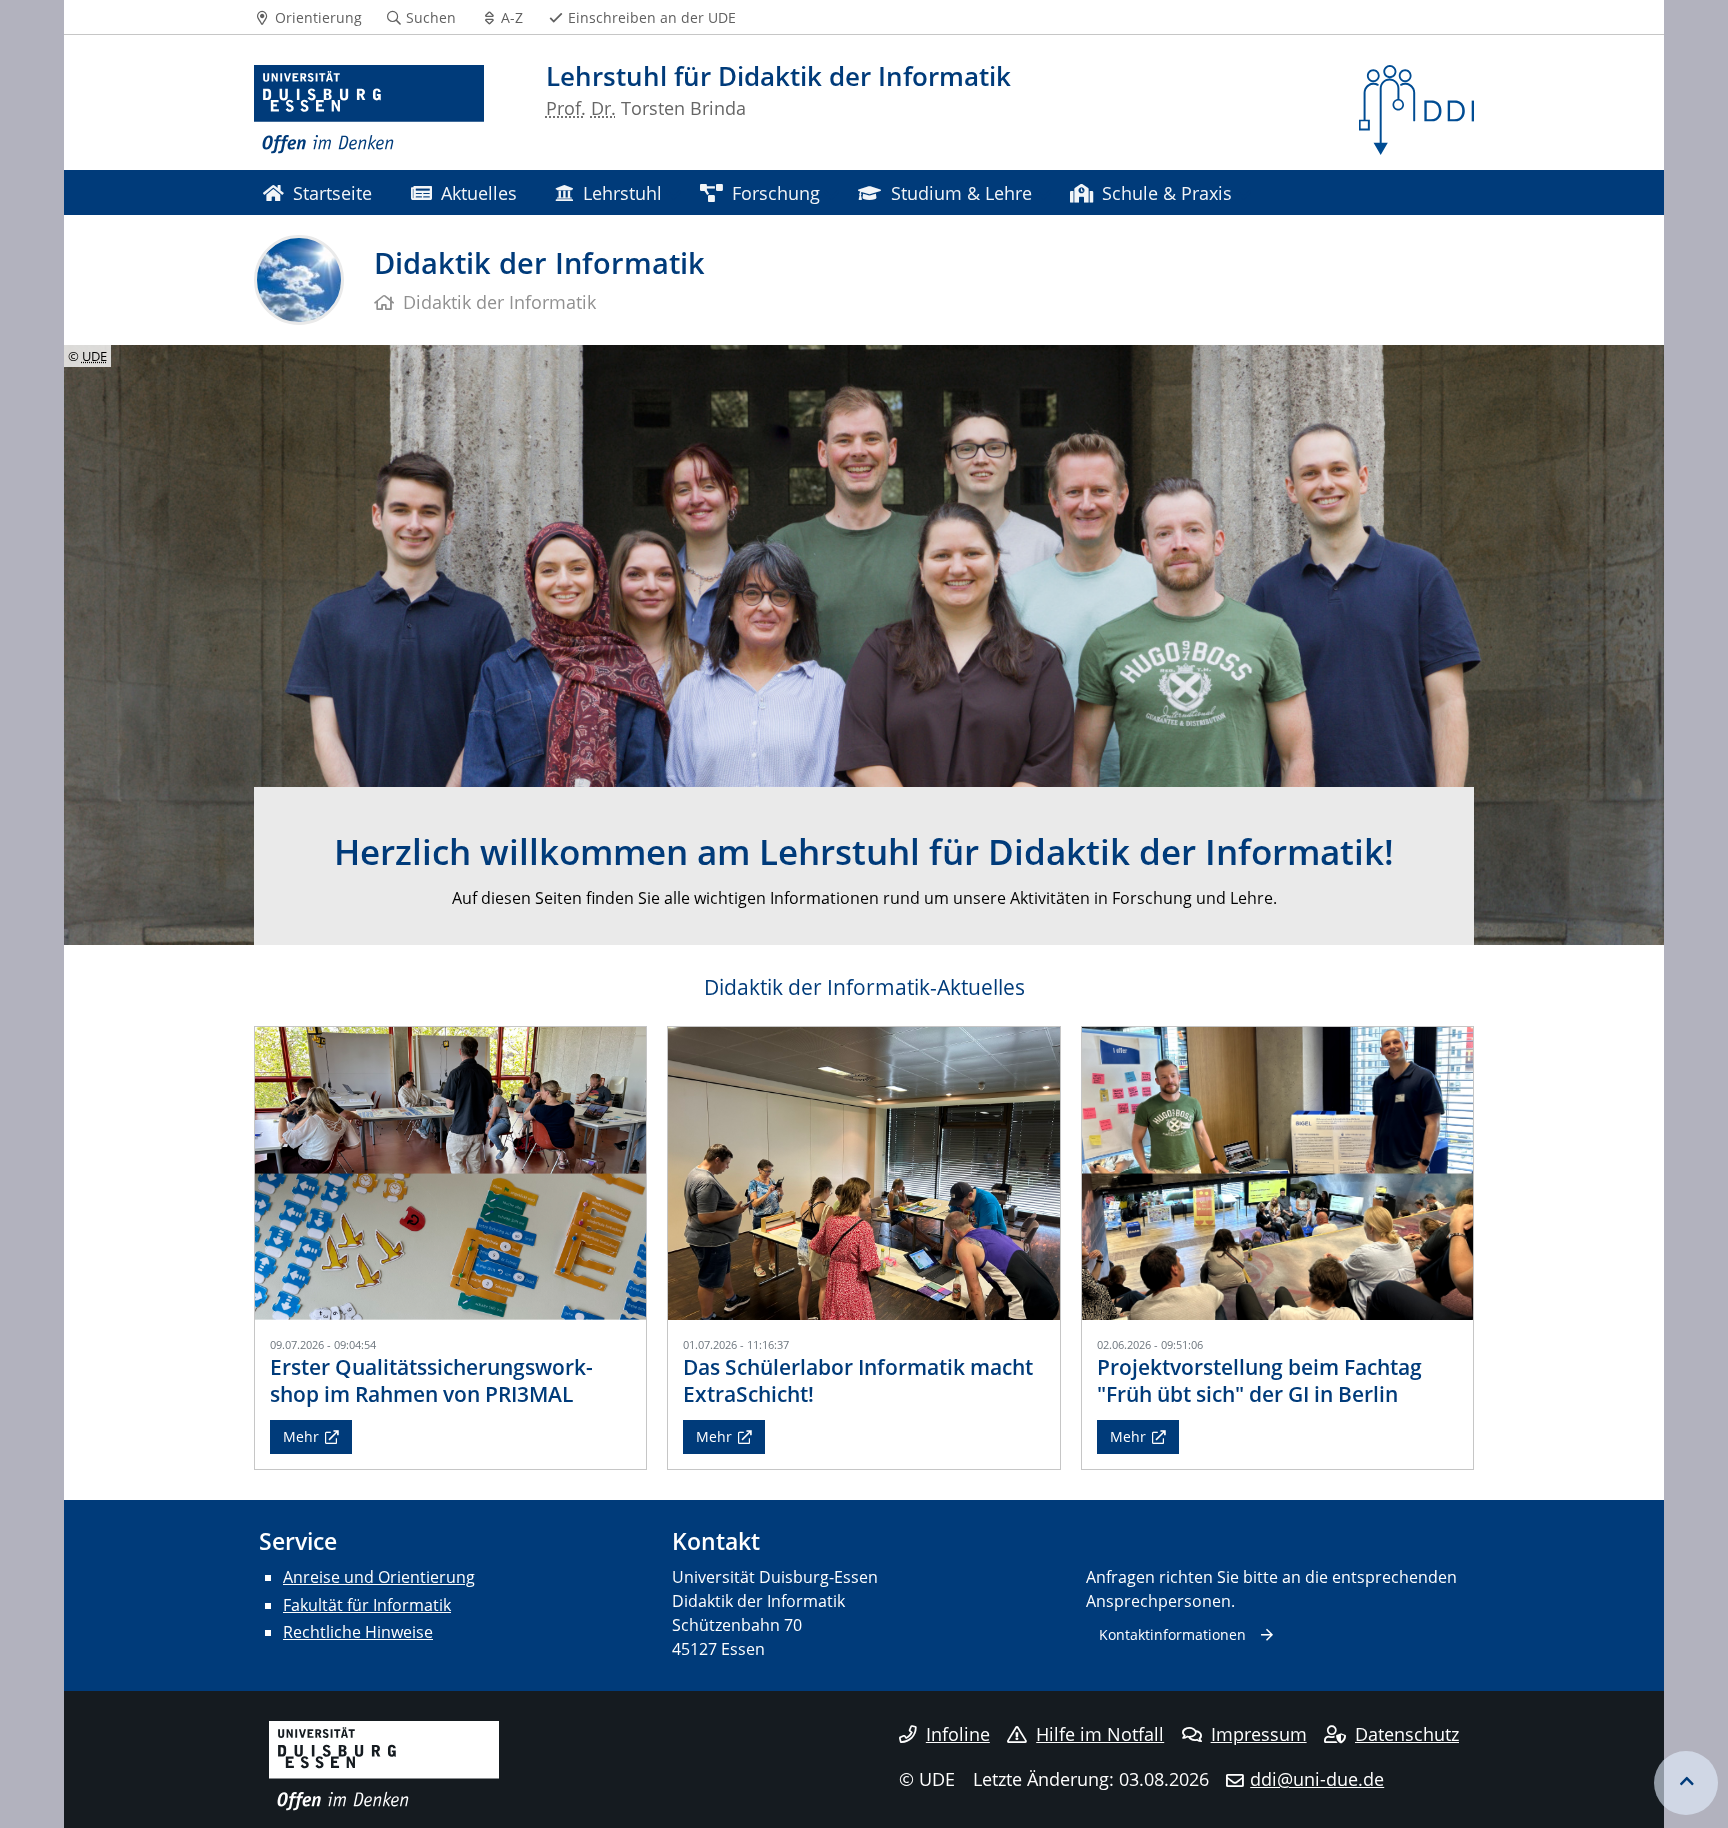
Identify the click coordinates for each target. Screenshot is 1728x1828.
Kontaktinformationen (1172, 1634)
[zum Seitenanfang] (1686, 1783)
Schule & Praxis (1167, 192)
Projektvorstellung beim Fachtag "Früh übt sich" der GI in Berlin (1259, 1380)
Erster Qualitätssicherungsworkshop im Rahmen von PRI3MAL (431, 1380)
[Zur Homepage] (369, 110)
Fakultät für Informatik (367, 1605)
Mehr (301, 1436)
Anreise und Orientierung (379, 1577)
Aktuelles (479, 192)
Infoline (958, 1734)
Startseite (332, 192)
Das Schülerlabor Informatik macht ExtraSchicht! (858, 1380)
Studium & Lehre (961, 192)
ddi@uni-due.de (1317, 1779)
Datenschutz (1407, 1734)
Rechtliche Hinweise (358, 1632)
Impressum (1259, 1734)
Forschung (776, 192)
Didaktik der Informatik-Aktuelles (864, 987)
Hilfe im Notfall (1100, 1734)
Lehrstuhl (622, 192)
